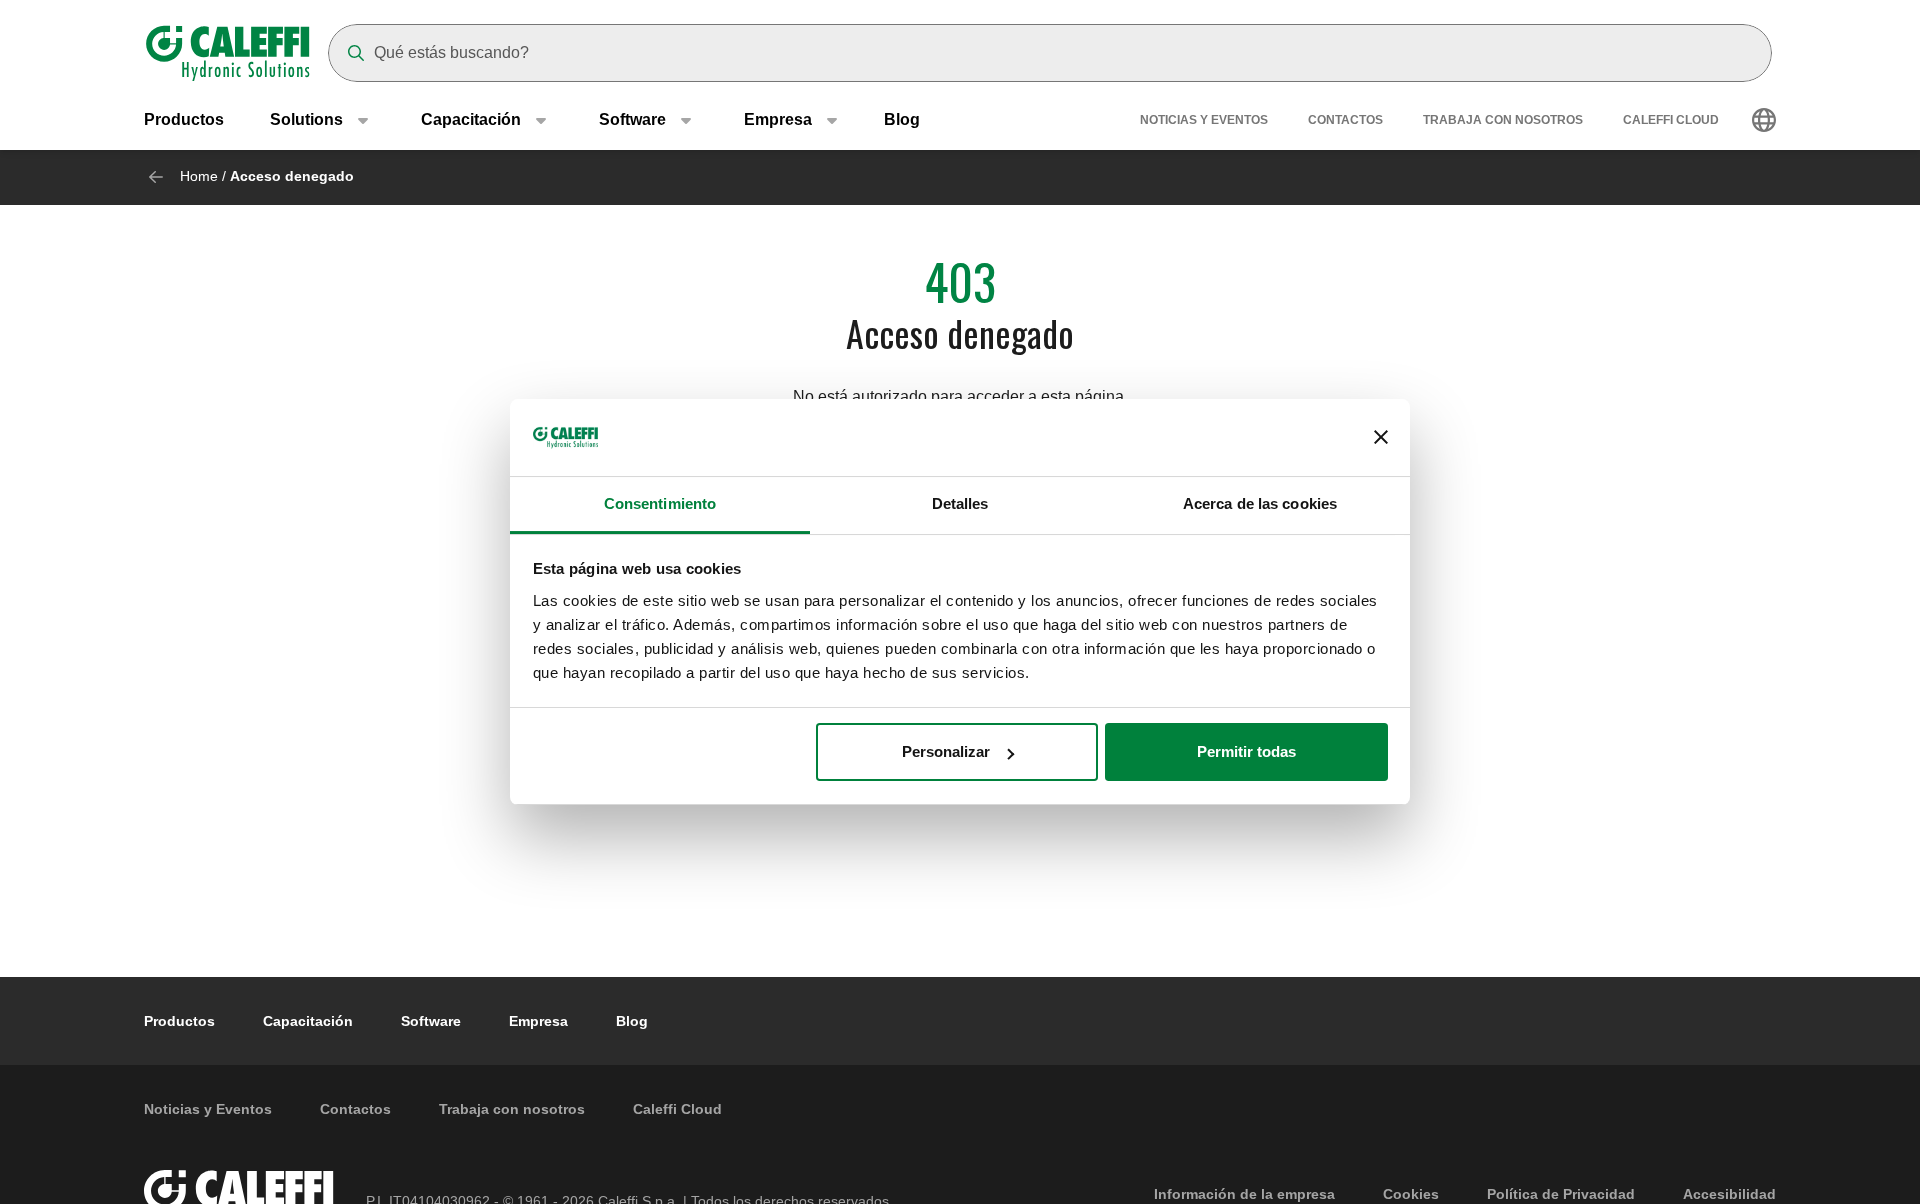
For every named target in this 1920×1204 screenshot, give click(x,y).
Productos (184, 119)
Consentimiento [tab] (660, 503)
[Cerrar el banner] (1381, 438)
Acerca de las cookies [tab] (1260, 503)
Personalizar (946, 751)
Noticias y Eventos (1204, 120)
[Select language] (1764, 120)
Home (199, 176)
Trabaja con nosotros (1503, 120)
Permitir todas (1246, 751)
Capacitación (308, 1021)
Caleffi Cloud (1671, 120)
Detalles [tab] (960, 503)
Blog (902, 119)
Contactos (1345, 120)
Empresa (538, 1021)
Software (431, 1021)
